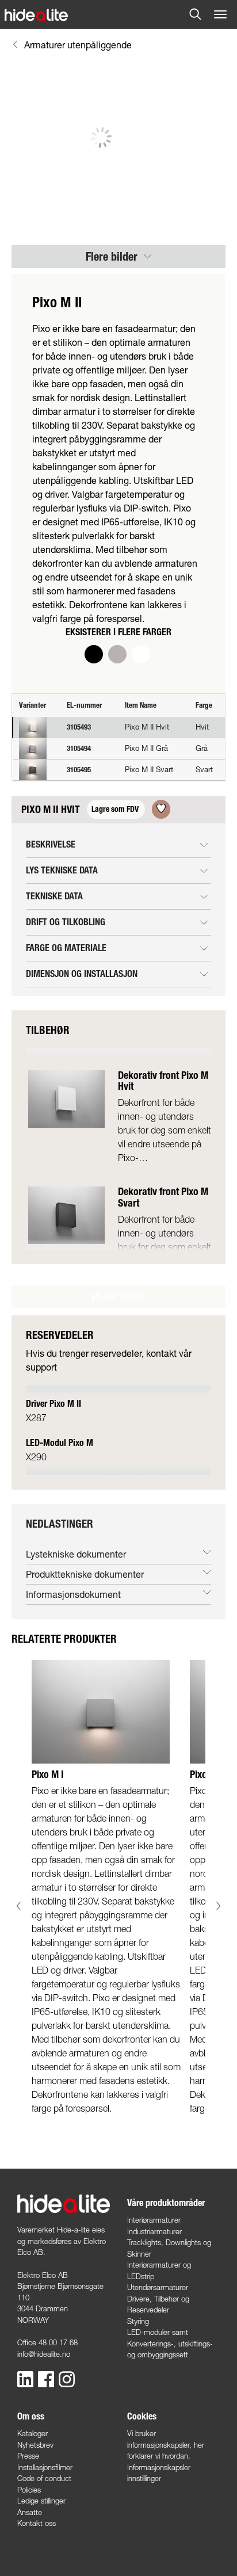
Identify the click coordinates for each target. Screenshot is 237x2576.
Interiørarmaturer (154, 2220)
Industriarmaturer (154, 2231)
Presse (28, 2456)
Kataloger (33, 2433)
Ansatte (30, 2512)
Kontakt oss (37, 2523)
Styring (138, 2321)
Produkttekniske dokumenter (85, 1574)
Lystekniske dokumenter (76, 1554)
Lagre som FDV (116, 809)
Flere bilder (113, 257)
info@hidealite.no (44, 2354)
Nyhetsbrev (35, 2445)
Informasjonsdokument (73, 1594)
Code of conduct (44, 2478)
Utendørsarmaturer (158, 2287)
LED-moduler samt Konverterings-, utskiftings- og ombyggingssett (170, 2343)
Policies (29, 2490)
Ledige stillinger (41, 2501)
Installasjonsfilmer (45, 2467)
